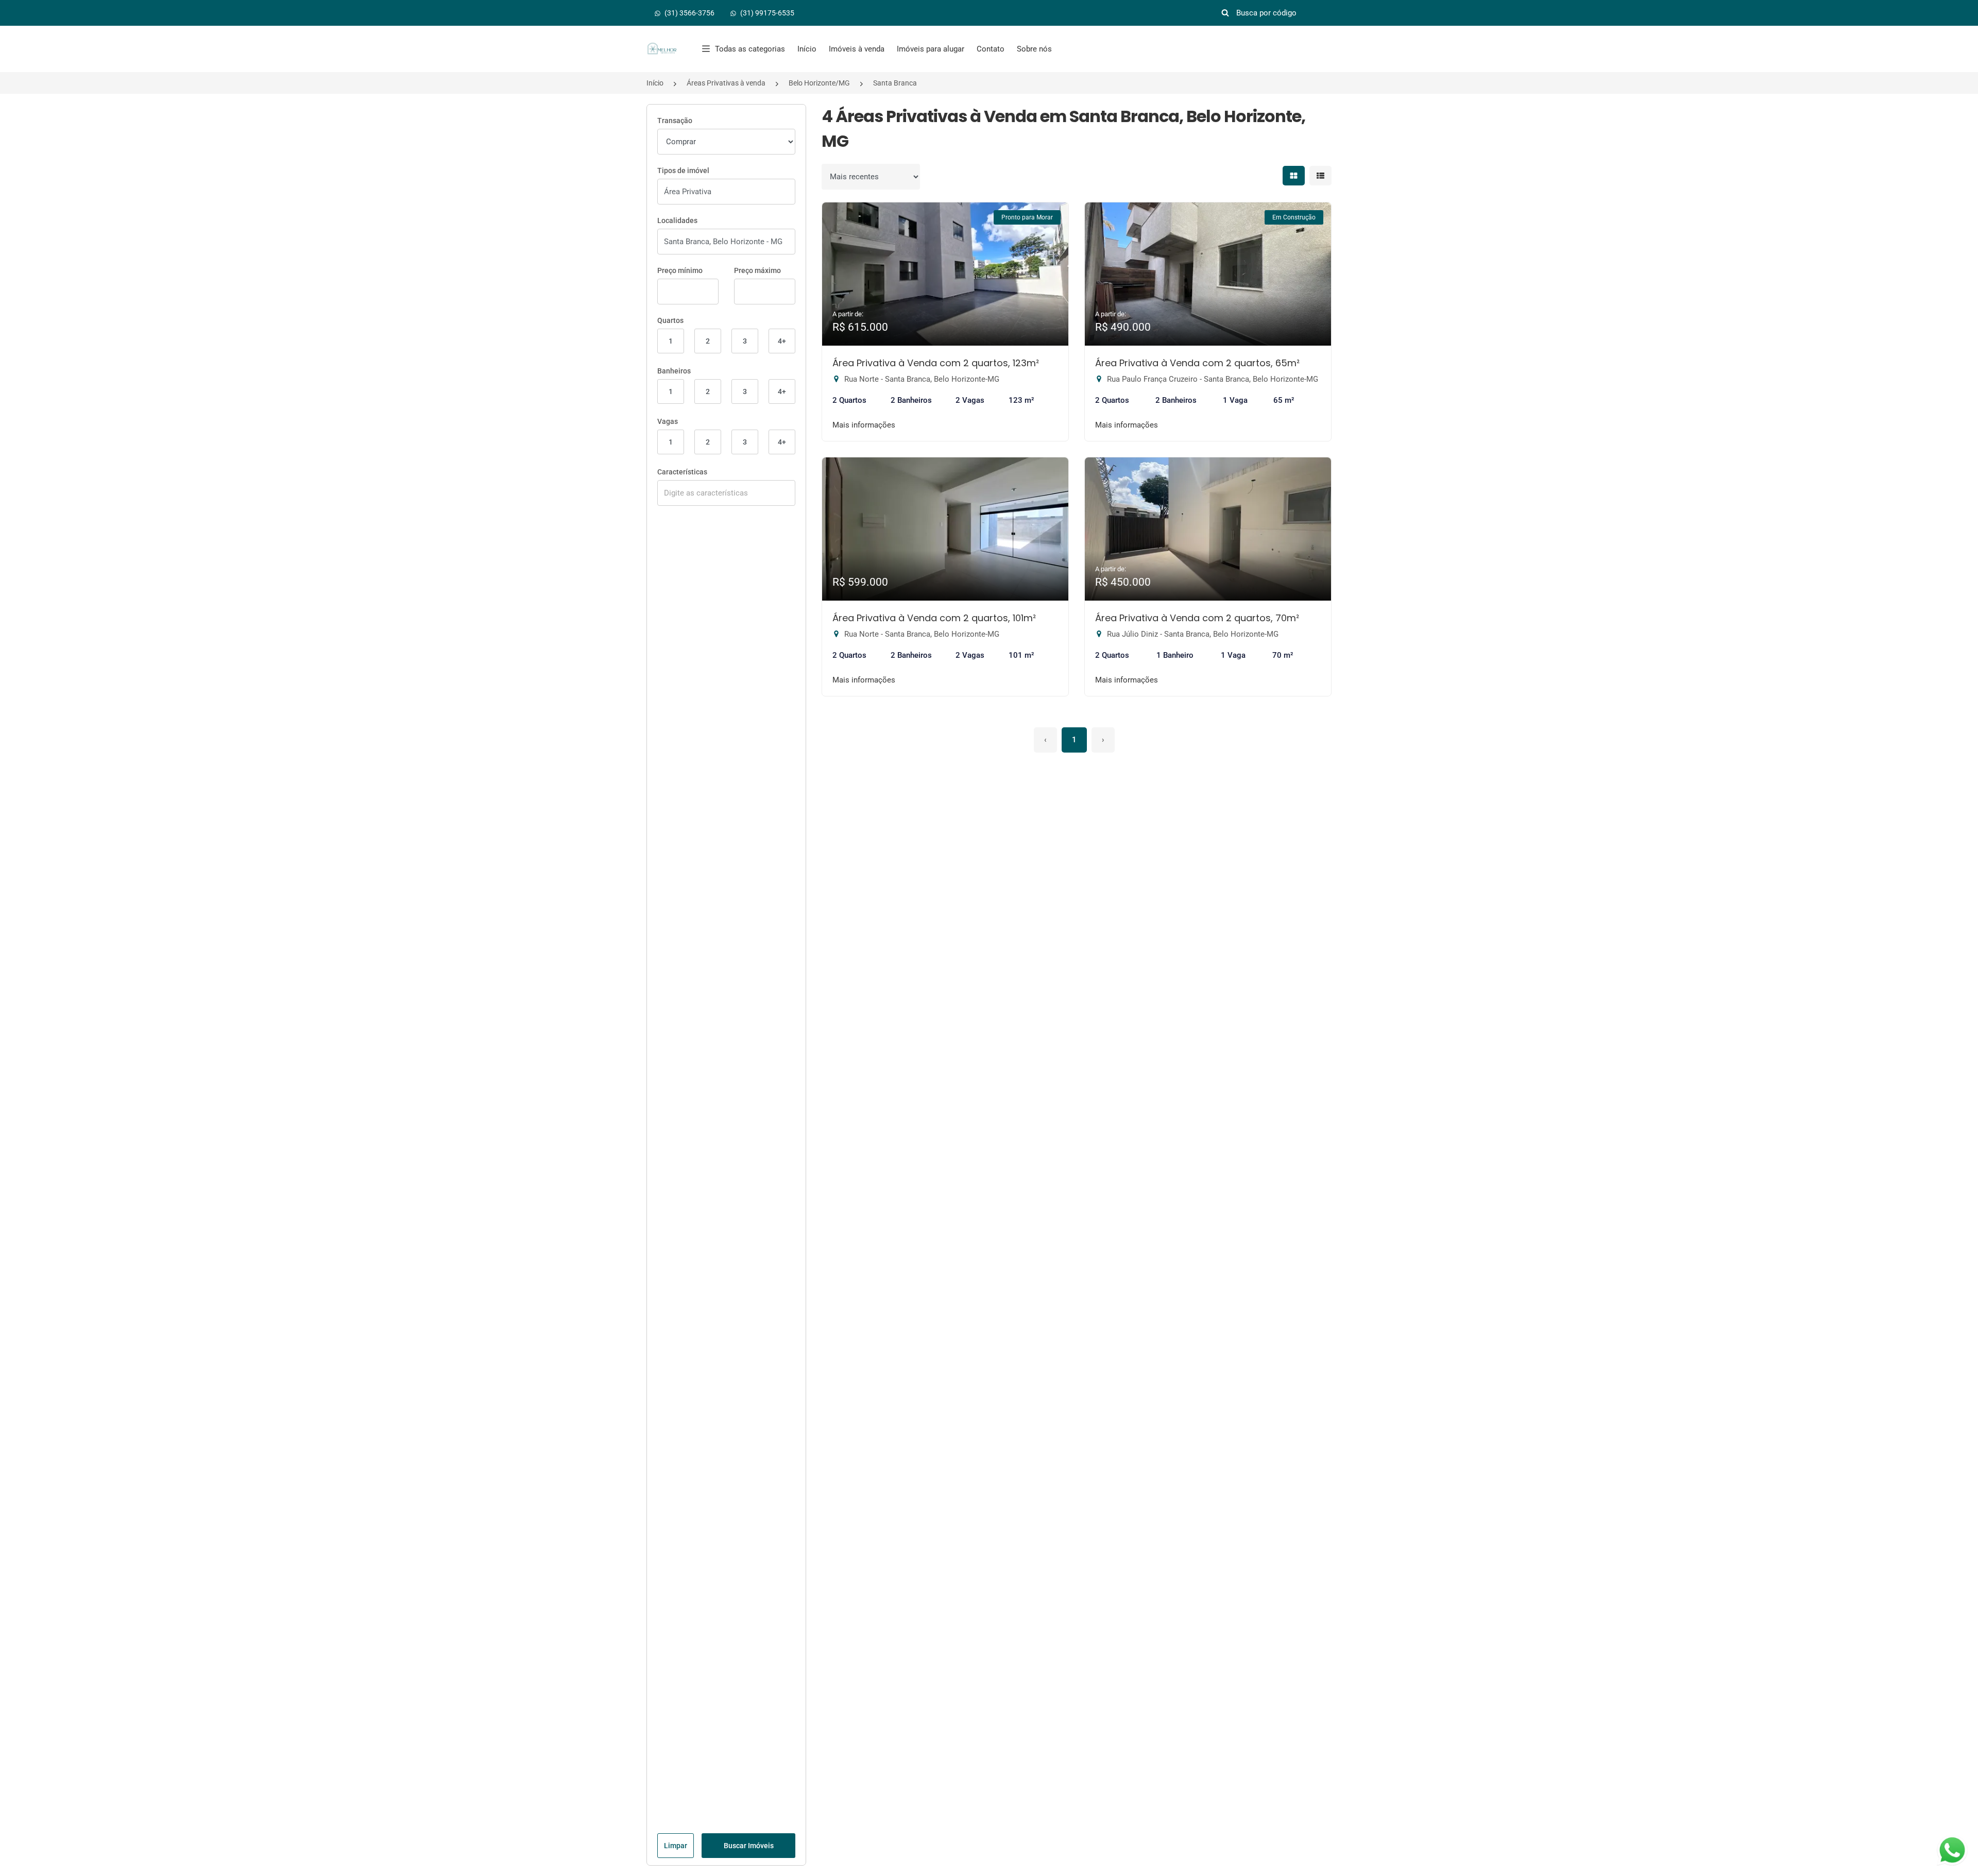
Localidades (677, 220)
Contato (991, 49)
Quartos (670, 320)
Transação (675, 121)
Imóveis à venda (857, 49)
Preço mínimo (680, 270)
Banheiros (674, 371)
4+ (782, 341)
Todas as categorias (750, 49)
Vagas (668, 421)
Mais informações (864, 425)
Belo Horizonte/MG (819, 83)
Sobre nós (1034, 49)
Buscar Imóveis (749, 1846)
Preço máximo (757, 270)
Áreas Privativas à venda (726, 83)
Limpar (676, 1846)
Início (807, 49)
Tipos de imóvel (683, 170)
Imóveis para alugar (931, 49)
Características (682, 472)
